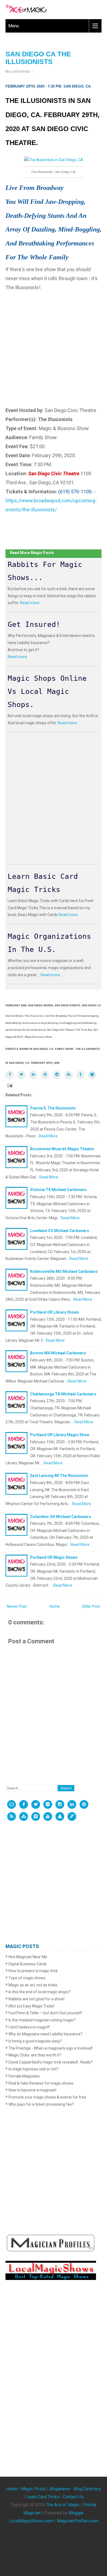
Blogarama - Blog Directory (75, 2489)
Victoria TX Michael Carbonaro (58, 1190)
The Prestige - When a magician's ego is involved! (50, 2048)
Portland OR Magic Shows (54, 1557)
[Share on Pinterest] (45, 1075)
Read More (48, 1136)
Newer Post (17, 1606)
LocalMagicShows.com (31, 2521)
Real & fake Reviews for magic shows (40, 2083)
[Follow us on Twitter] (36, 1804)
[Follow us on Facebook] (24, 1804)
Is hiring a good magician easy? (35, 2041)
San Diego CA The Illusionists (38, 58)
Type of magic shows (27, 1978)
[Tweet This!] (21, 1075)
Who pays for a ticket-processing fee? (41, 2104)
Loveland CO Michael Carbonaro (60, 1231)
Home (55, 1606)
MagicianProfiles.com (78, 2521)
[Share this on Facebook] (10, 1075)
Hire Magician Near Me (27, 1957)
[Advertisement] (54, 346)
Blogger (76, 2513)
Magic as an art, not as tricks (33, 1985)
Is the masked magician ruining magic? (42, 2020)
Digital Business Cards (27, 1964)
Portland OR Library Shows (55, 1312)
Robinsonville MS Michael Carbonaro (64, 1271)
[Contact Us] (12, 1804)
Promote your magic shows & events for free (47, 2097)
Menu (14, 26)
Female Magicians (24, 2076)
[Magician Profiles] (60, 1816)
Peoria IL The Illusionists (53, 1108)
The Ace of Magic (63, 2505)
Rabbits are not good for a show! (36, 1999)
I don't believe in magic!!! (29, 2027)
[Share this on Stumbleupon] (69, 1075)
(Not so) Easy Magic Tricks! (31, 2006)
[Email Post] (9, 1085)
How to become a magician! (32, 2090)
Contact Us (73, 2497)
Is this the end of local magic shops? (39, 1992)
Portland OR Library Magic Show (60, 1435)
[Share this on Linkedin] (33, 1075)
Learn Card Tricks (43, 2497)
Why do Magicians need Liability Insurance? (45, 2034)
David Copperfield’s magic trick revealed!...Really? (50, 2062)
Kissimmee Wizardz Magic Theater (62, 1149)
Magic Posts (33, 2489)
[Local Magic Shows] (72, 1816)
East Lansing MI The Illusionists (59, 1476)
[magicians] (51, 2243)
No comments (18, 71)
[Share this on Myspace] (92, 1075)
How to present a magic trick (33, 1971)
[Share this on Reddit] (57, 1075)
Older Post (91, 1606)
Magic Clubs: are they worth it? (34, 2055)
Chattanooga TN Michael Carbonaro (63, 1394)
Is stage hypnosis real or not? (33, 2069)
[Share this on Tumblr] (80, 1075)
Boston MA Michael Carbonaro (58, 1353)
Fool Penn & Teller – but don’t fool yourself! (45, 2013)
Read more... (31, 603)
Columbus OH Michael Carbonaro (61, 1517)
